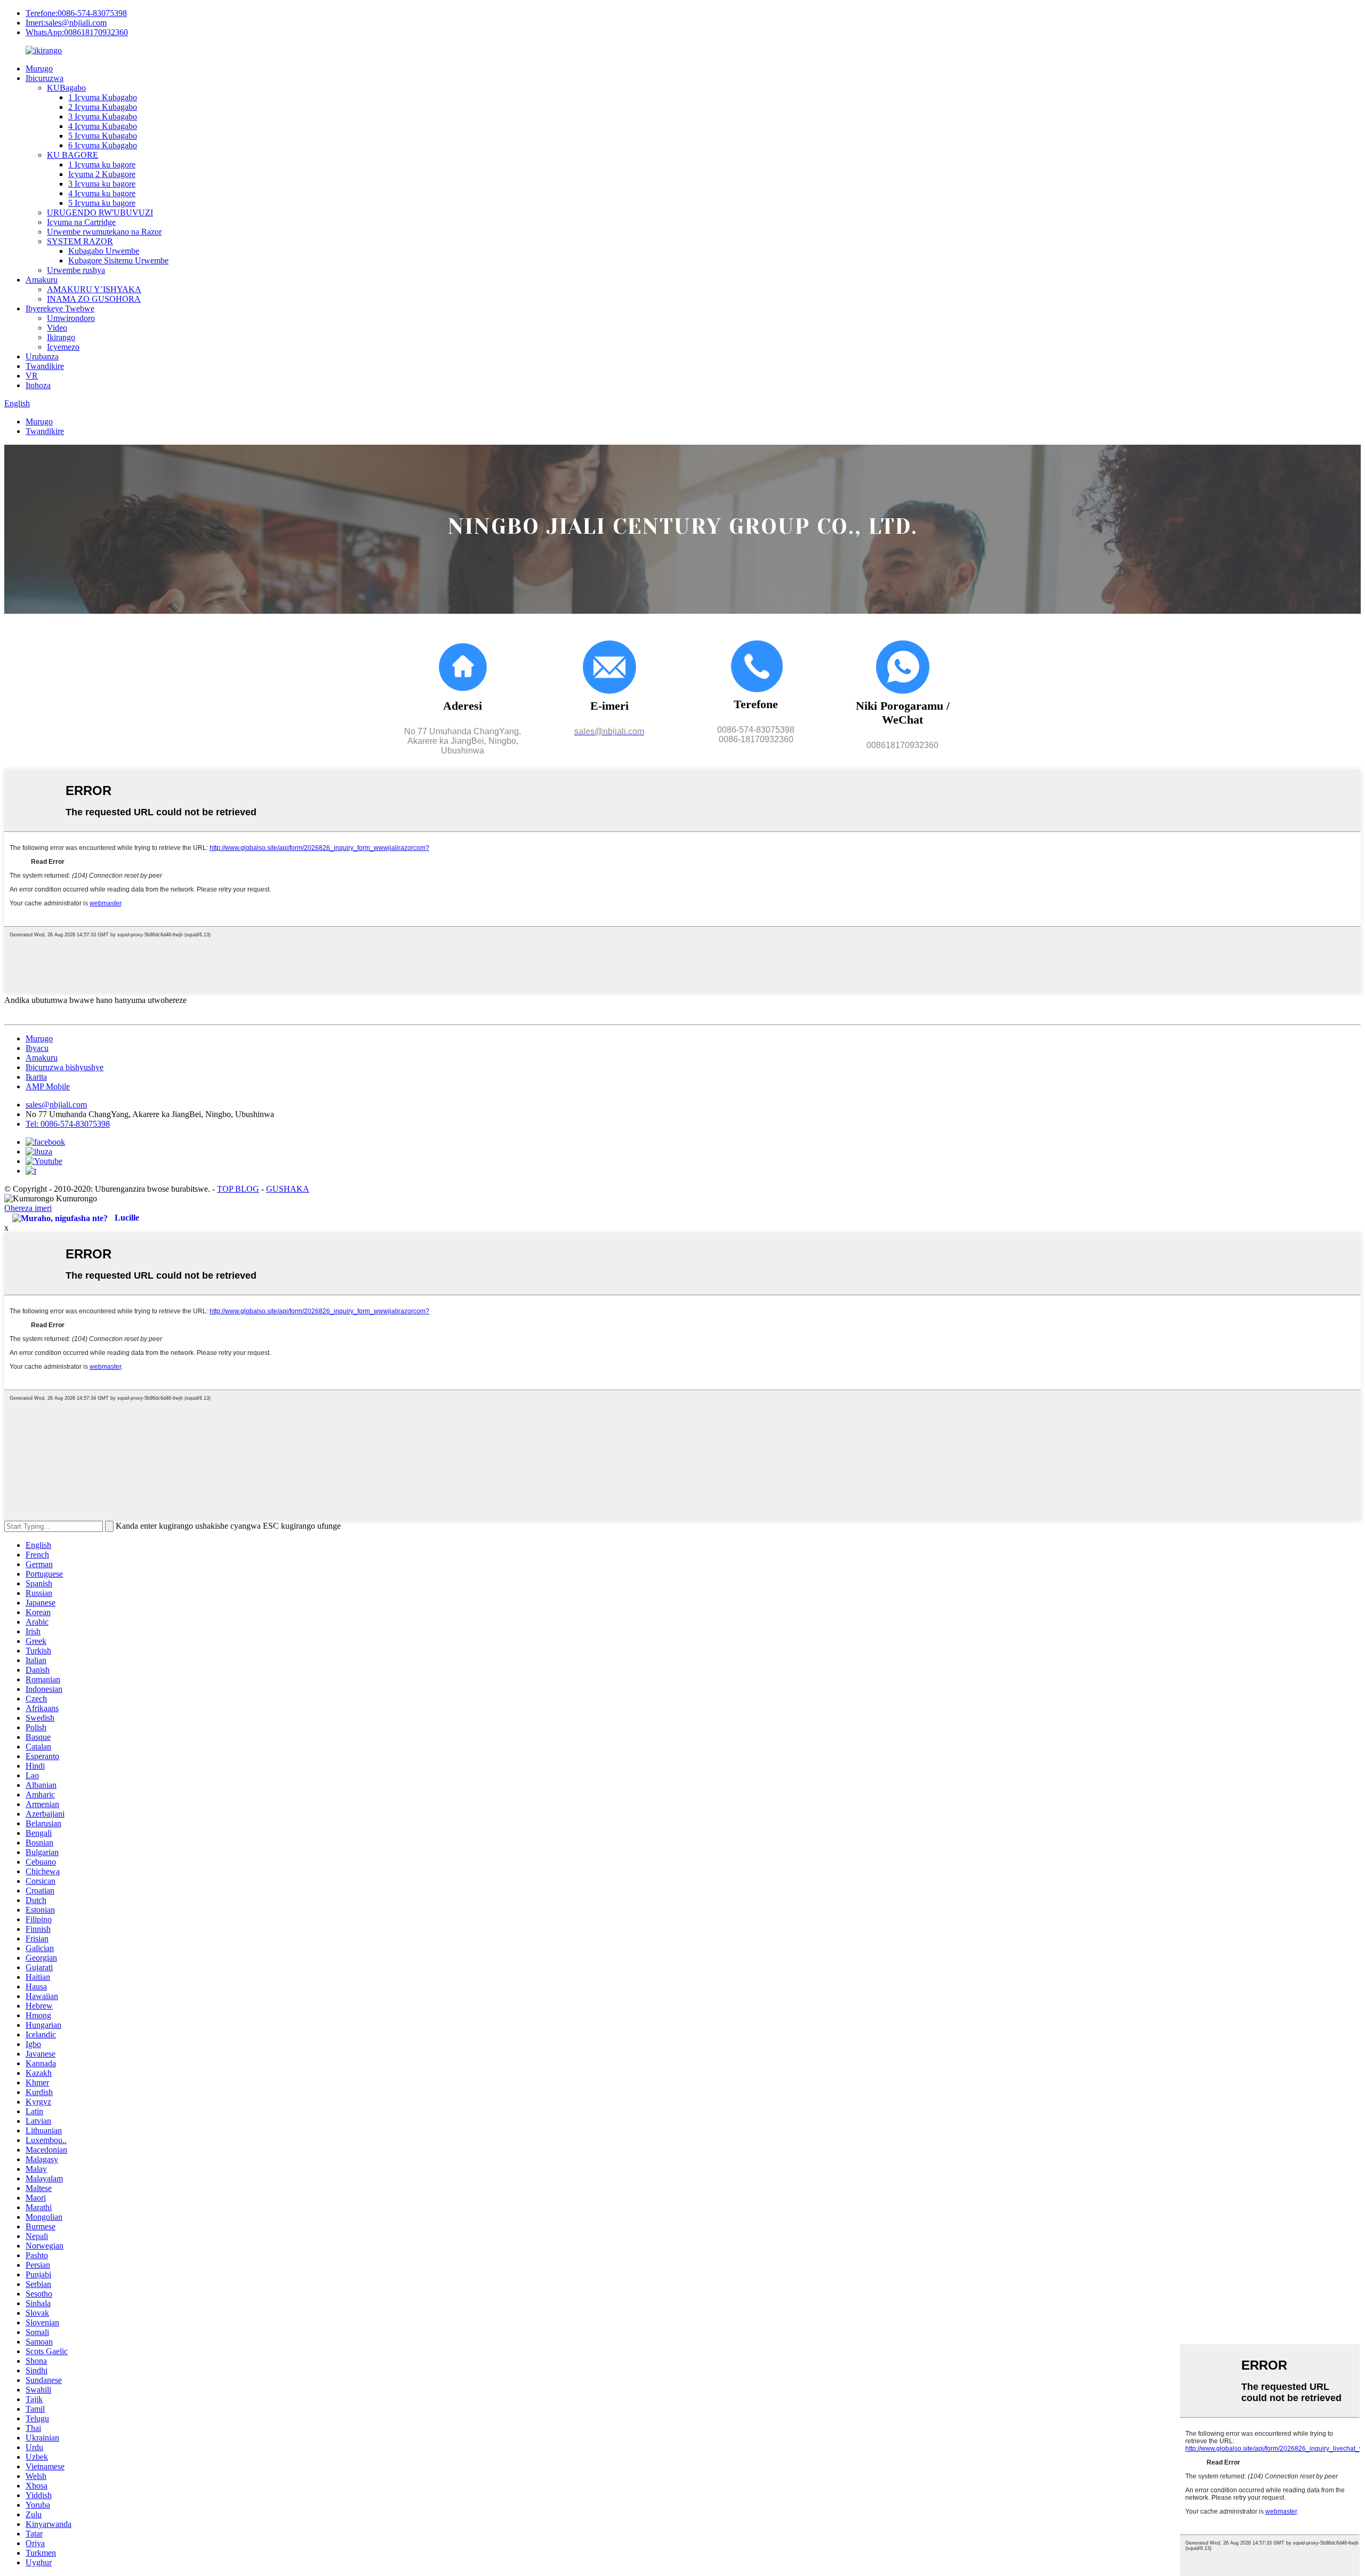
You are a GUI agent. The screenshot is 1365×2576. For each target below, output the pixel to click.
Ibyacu (37, 1048)
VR (32, 376)
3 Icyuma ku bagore (102, 184)
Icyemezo (63, 347)
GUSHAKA (288, 1189)
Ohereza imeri (28, 1208)
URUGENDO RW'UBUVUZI (100, 212)
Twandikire (45, 366)
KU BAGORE (73, 155)
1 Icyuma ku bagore (102, 164)
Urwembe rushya (76, 270)
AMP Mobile (48, 1086)
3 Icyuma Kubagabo (103, 117)
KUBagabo (66, 88)
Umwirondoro (71, 318)
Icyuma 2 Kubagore (102, 174)
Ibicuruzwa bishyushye (65, 1067)
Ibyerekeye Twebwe (60, 308)
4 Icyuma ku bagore (102, 193)
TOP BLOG (238, 1189)
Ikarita (36, 1077)
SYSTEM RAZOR (80, 241)
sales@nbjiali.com (56, 1105)
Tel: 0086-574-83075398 (68, 1124)
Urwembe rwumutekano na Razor (104, 232)
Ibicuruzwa (45, 78)
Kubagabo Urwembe (104, 251)
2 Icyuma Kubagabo (103, 107)
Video (57, 328)
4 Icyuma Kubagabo (103, 126)
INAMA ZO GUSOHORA (94, 299)
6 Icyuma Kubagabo (103, 145)
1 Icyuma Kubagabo (103, 97)
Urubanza (42, 356)
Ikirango (61, 337)
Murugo (39, 69)
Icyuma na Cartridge (81, 222)
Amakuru (42, 280)
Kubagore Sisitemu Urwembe (118, 260)
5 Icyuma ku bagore (102, 203)
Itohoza (38, 385)
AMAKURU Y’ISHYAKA (94, 289)
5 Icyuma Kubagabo (103, 136)
